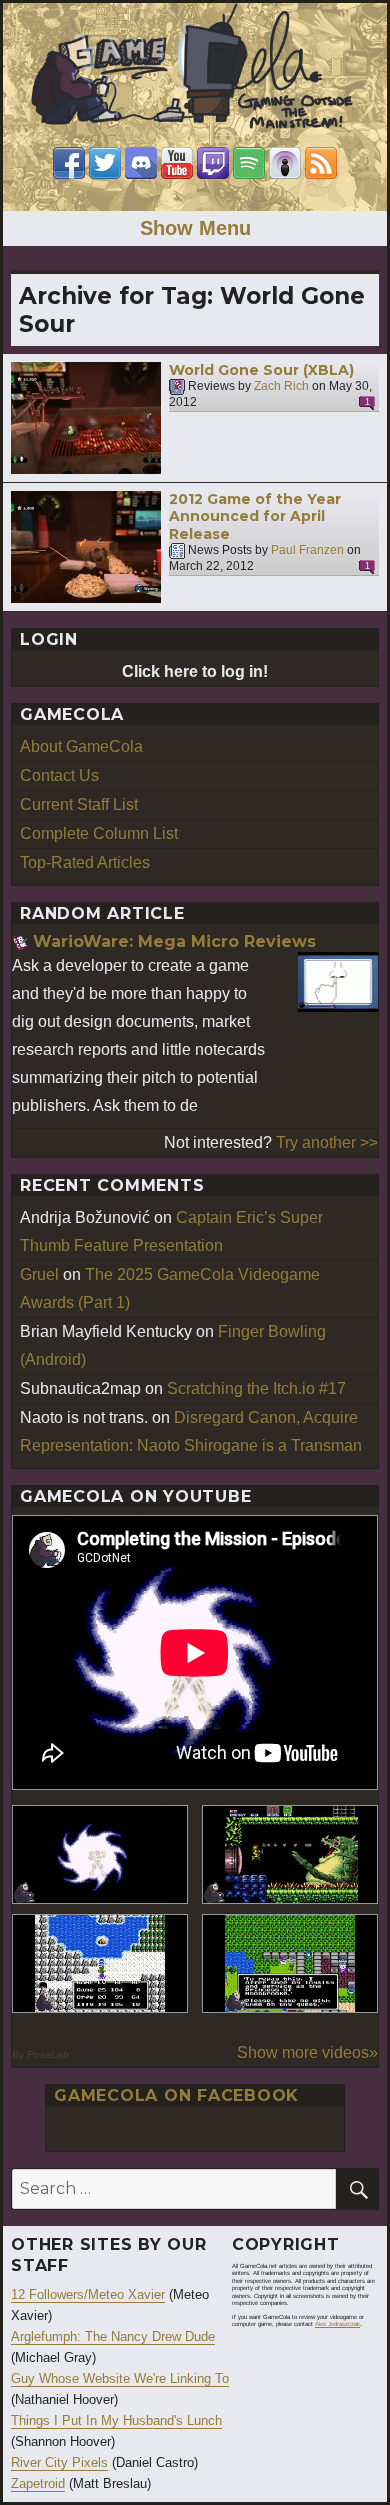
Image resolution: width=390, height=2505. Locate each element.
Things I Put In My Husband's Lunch (116, 2420)
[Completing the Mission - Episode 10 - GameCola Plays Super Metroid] (100, 1854)
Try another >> (327, 1142)
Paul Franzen (307, 551)
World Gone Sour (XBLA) (261, 370)
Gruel (39, 1274)
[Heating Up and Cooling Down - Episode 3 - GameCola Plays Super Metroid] (290, 1854)
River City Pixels (59, 2462)
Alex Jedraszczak (337, 2324)
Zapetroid (38, 2483)
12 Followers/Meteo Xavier (88, 2294)
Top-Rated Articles (85, 862)
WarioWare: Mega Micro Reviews (174, 941)
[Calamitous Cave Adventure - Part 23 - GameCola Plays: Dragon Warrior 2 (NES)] (100, 1963)
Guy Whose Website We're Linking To (120, 2378)
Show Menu (195, 228)
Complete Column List (99, 833)
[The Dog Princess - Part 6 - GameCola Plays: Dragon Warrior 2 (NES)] (290, 1963)
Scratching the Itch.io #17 (256, 1388)
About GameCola (81, 746)
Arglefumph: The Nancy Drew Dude (113, 2336)
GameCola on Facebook (176, 2095)
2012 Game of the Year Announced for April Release (255, 516)
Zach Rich (281, 387)
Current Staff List (79, 804)
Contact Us (59, 775)
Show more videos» (307, 2052)
